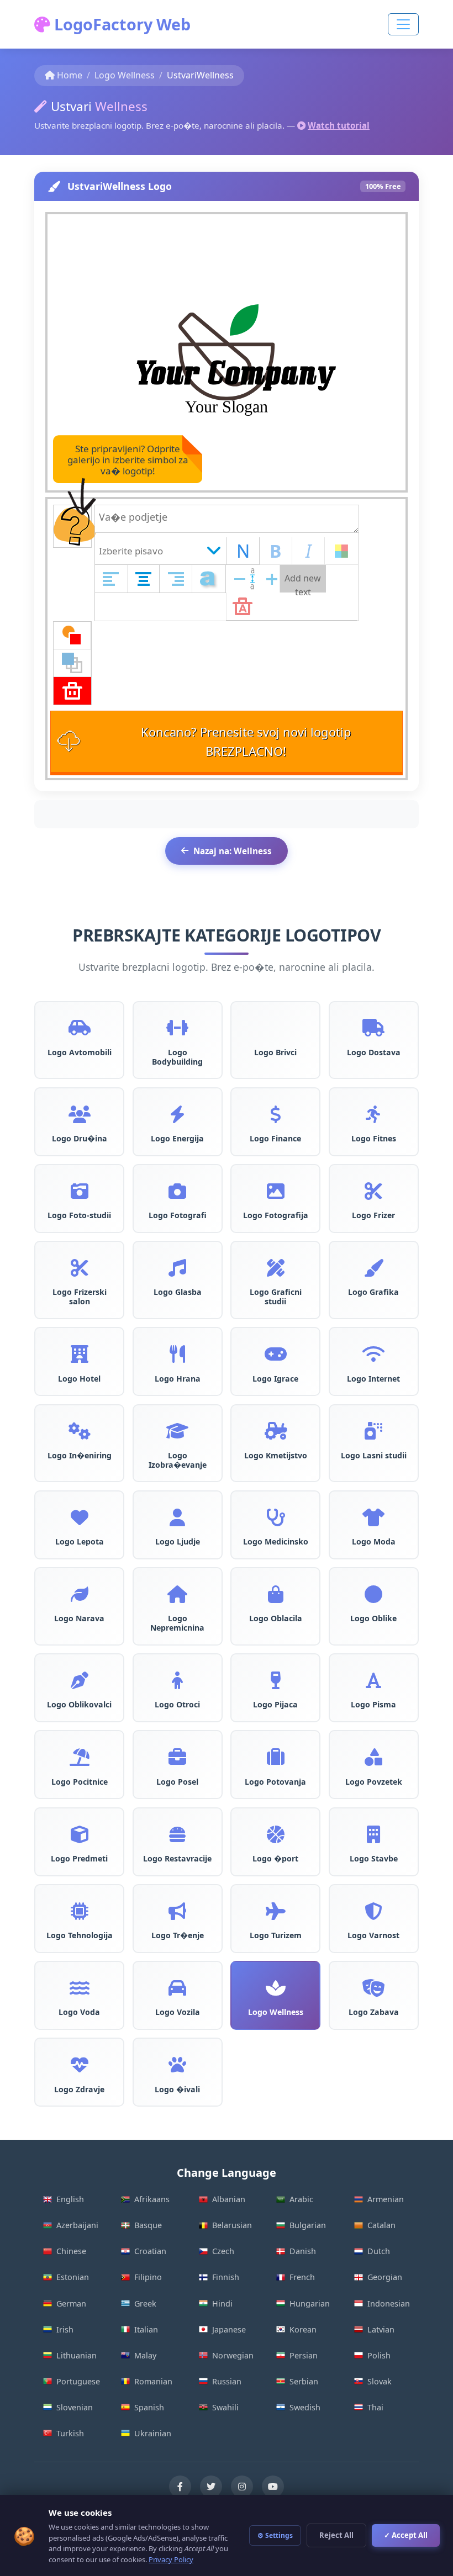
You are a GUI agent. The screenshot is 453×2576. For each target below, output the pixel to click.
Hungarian (310, 2303)
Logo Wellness (125, 75)
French (302, 2277)
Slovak (380, 2381)
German (71, 2303)
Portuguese (78, 2381)
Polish (379, 2355)
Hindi (222, 2303)
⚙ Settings (275, 2535)
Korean (303, 2329)
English (70, 2199)
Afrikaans (152, 2199)
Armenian (386, 2199)
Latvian (381, 2329)
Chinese (71, 2251)
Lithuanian (77, 2355)
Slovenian (75, 2407)
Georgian (385, 2277)
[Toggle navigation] (403, 24)
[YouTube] (273, 2487)
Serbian (304, 2381)
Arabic (301, 2199)
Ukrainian (153, 2433)
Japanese (229, 2329)
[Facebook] (180, 2487)
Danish (303, 2251)
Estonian (73, 2277)
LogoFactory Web (120, 24)
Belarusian (232, 2225)
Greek (145, 2303)
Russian (227, 2381)
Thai (375, 2407)
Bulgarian (308, 2225)
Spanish (149, 2407)
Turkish (70, 2433)
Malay (145, 2355)
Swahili (225, 2407)
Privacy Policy (171, 2559)
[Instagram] (242, 2487)
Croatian (150, 2251)
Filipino (148, 2277)
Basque (148, 2225)
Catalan (381, 2225)
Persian (304, 2355)
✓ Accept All (406, 2535)
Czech (223, 2251)
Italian (146, 2329)
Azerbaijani (77, 2225)
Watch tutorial (339, 125)
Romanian (153, 2381)
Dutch (379, 2251)
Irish (65, 2329)
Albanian (229, 2199)
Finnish (226, 2277)
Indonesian (389, 2303)
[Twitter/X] (211, 2487)
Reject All (336, 2535)
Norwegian (233, 2355)
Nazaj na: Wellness (233, 851)
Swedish (305, 2407)
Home (70, 75)
